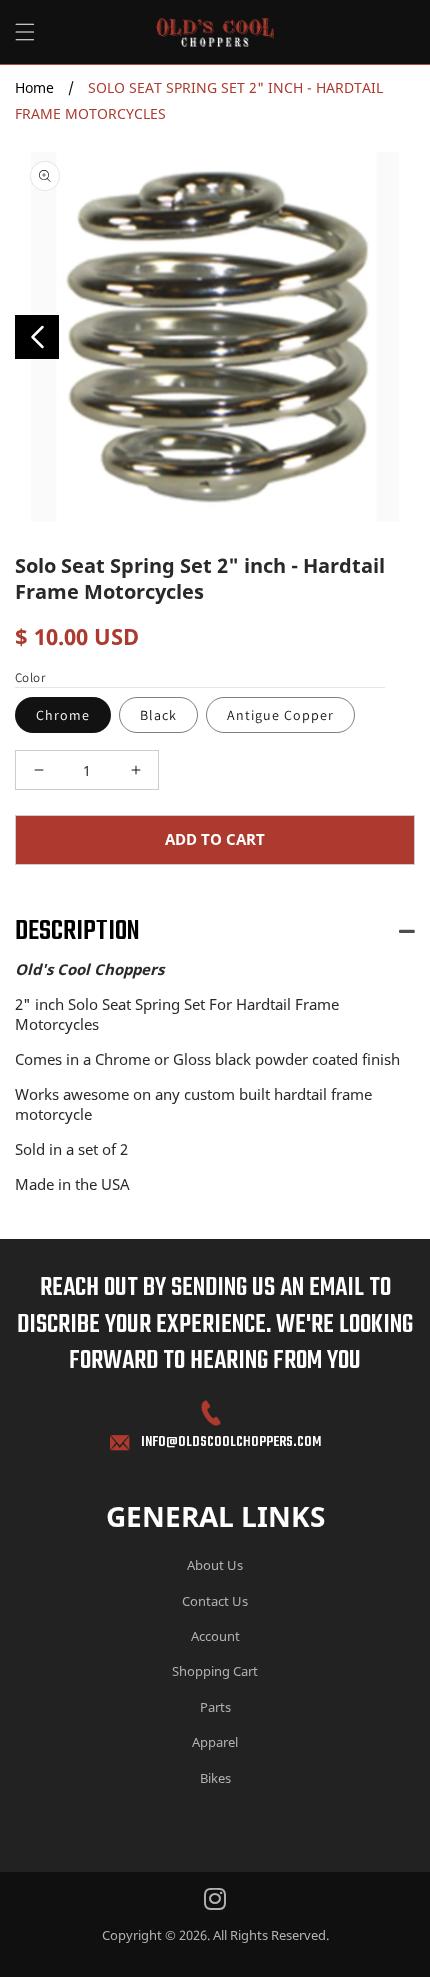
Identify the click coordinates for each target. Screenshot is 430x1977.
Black (158, 715)
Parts (215, 1707)
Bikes (215, 1778)
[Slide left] (37, 337)
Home (34, 87)
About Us (215, 1565)
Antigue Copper (280, 715)
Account (215, 1636)
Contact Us (215, 1601)
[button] (25, 32)
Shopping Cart (215, 1671)
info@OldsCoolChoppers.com (231, 1442)
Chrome (63, 715)
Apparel (215, 1742)
